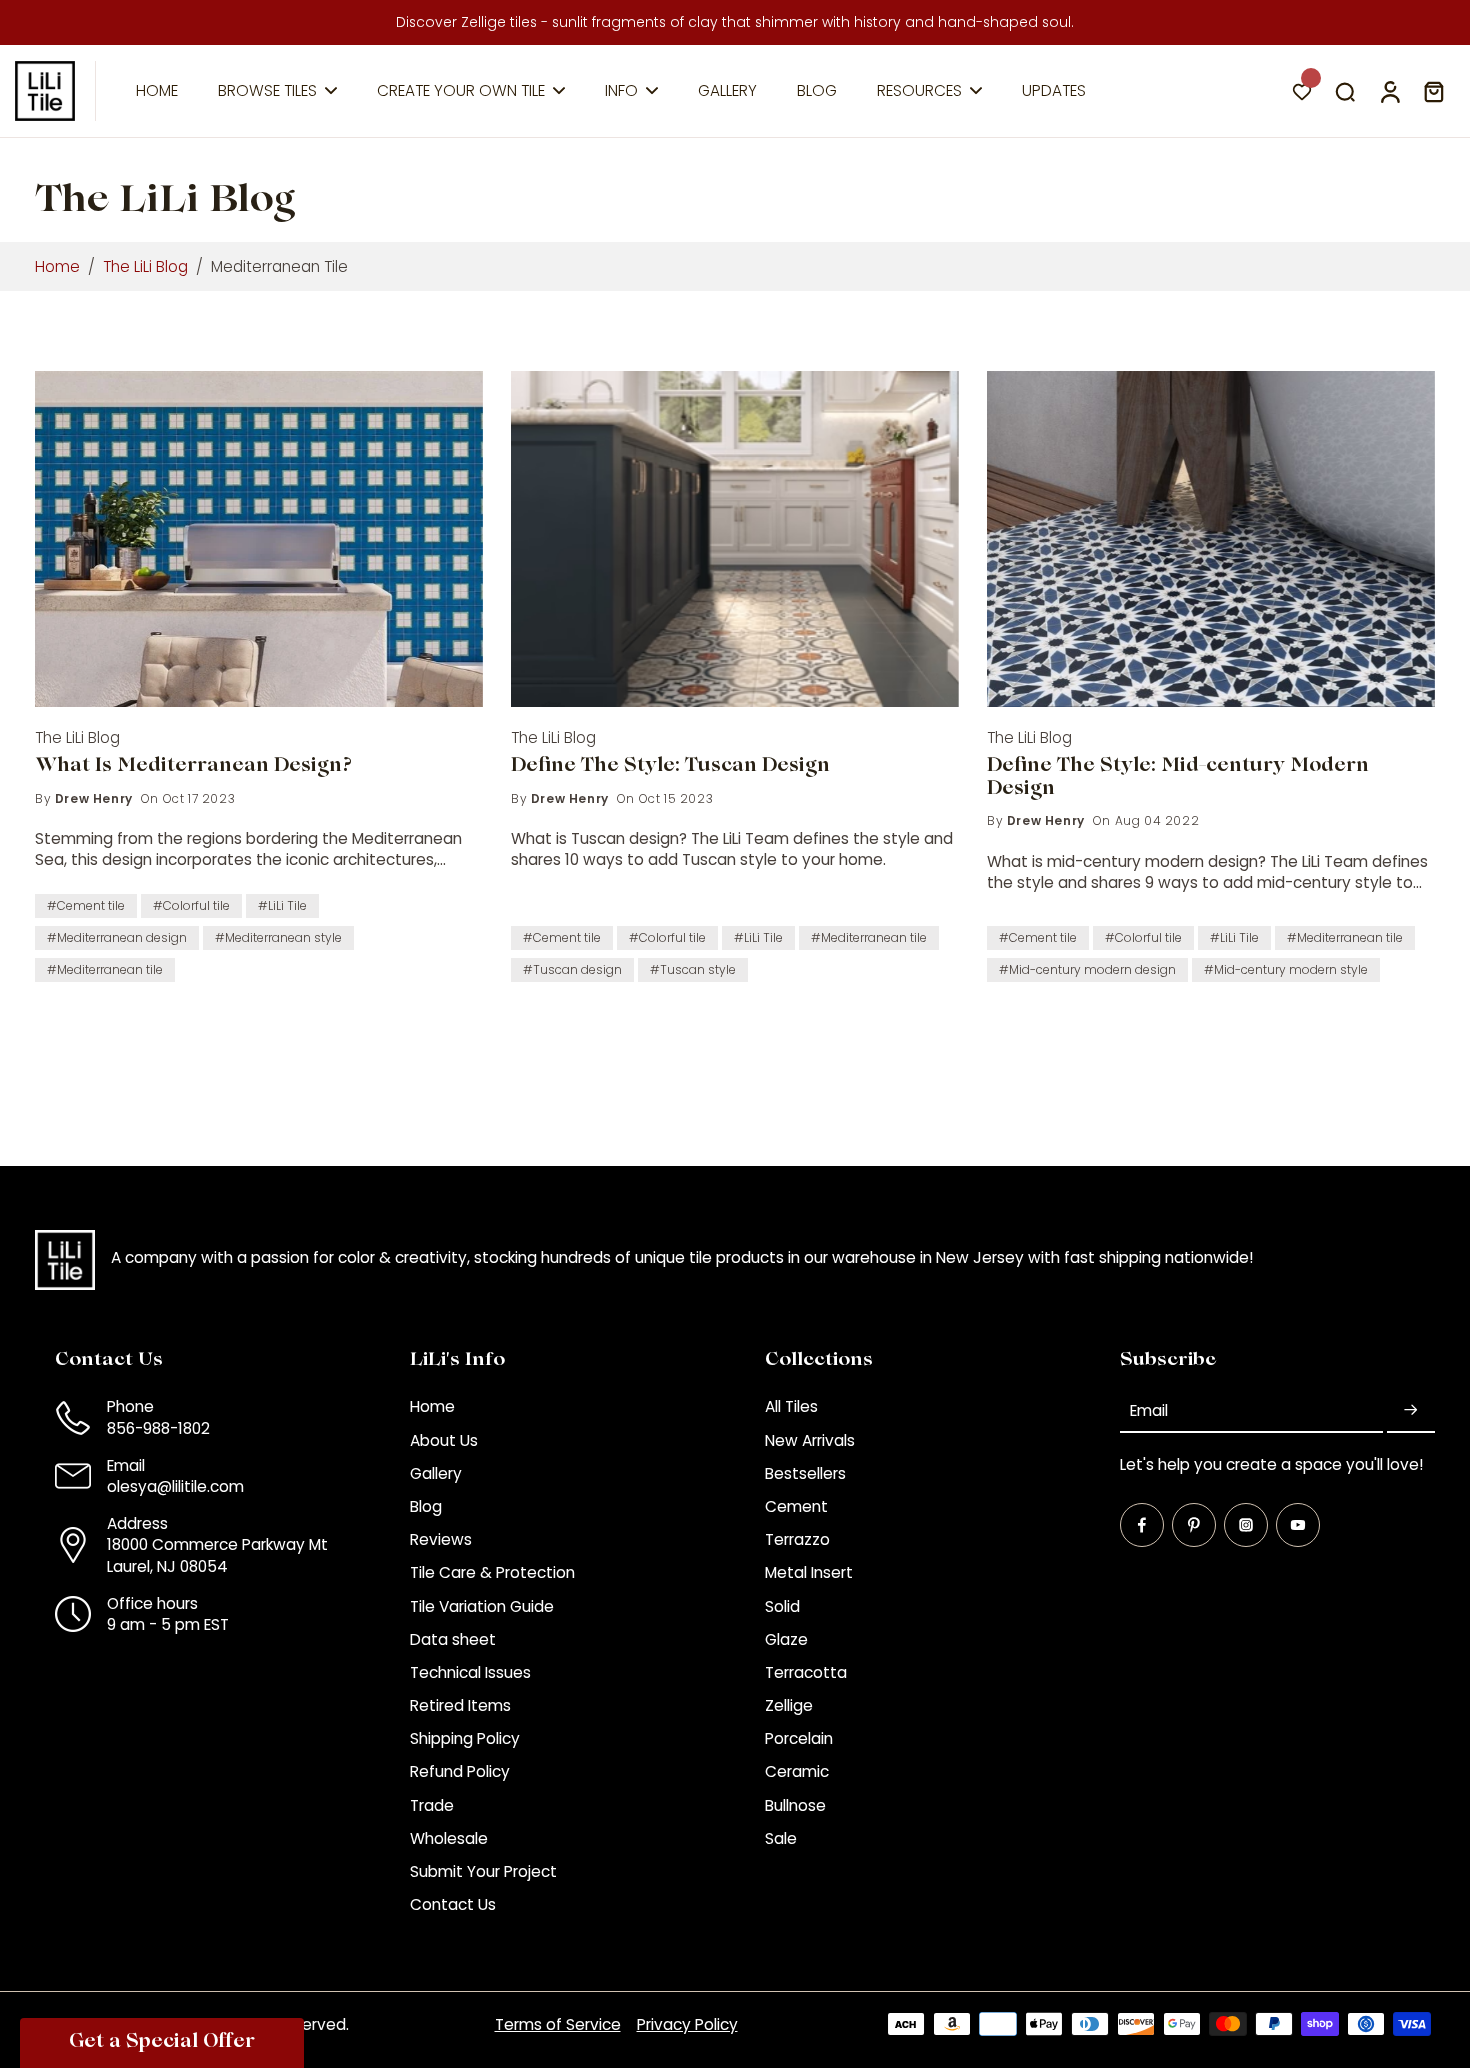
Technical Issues (470, 1672)
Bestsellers (805, 1473)
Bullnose (795, 1805)
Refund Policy (460, 1771)
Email (1149, 1410)
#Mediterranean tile (105, 969)
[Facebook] (1142, 1525)
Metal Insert (809, 1572)
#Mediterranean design (117, 937)
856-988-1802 (158, 1428)
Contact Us (453, 1904)
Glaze (786, 1639)
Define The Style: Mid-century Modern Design (1178, 778)
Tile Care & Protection (492, 1572)
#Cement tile (86, 905)
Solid (782, 1606)
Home (57, 266)
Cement (796, 1506)
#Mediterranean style (278, 937)
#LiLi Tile (282, 905)
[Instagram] (1246, 1525)
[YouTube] (1298, 1525)
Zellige (789, 1705)
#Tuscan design (572, 969)
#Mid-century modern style (1286, 969)
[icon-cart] (1433, 91)
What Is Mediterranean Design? (193, 767)
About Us (444, 1440)
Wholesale (449, 1838)
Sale (781, 1838)
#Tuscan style (693, 969)
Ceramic (797, 1771)
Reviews (441, 1539)
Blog (426, 1506)
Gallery (436, 1473)
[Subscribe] (1411, 1410)
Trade (432, 1805)
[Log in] (1389, 91)
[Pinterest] (1194, 1525)
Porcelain (799, 1738)
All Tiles (791, 1406)
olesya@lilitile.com (175, 1486)
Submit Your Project (483, 1871)
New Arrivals (810, 1440)
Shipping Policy (465, 1738)
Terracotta (806, 1672)
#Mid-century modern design (1087, 969)
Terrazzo (797, 1539)
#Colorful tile (191, 905)
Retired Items (460, 1705)
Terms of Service (558, 2024)
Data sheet (453, 1639)
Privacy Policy (687, 2024)
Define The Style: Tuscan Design (670, 767)
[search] (1345, 91)
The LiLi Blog (145, 266)
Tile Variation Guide (482, 1606)
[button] (162, 2043)
